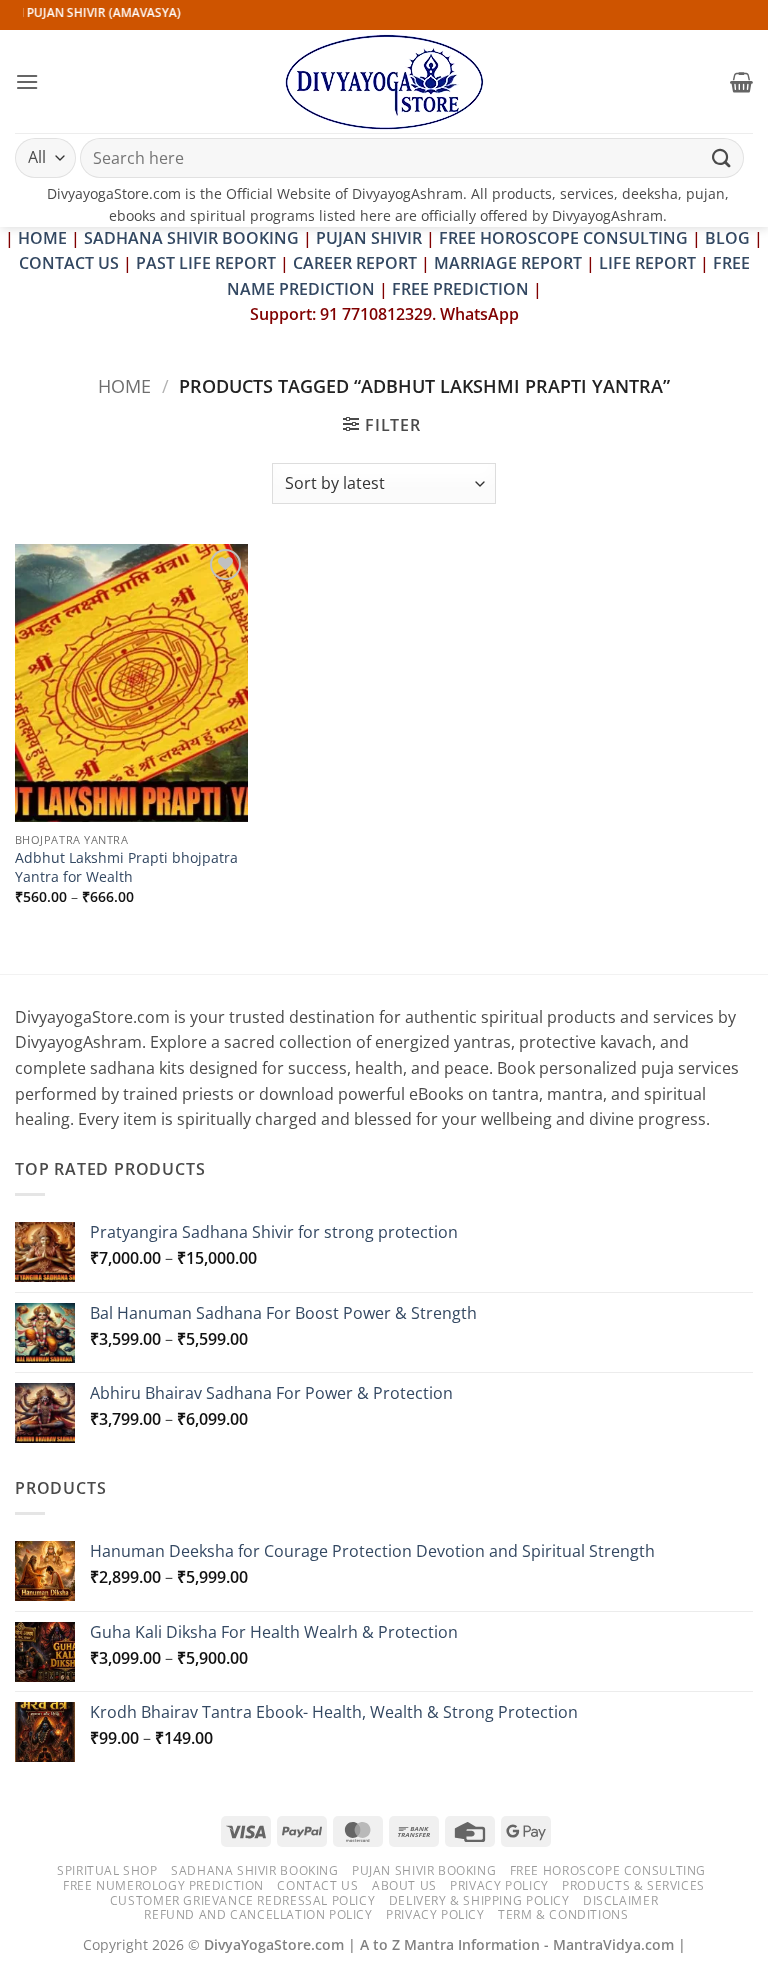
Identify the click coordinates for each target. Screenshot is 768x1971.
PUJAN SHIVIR (369, 238)
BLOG (729, 238)
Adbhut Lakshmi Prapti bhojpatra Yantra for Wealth (126, 867)
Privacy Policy (499, 1885)
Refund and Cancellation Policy (258, 1914)
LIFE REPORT (647, 263)
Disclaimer (620, 1900)
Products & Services (633, 1885)
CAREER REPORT (355, 263)
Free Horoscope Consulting (608, 1870)
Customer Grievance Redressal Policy (242, 1900)
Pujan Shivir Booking (424, 1870)
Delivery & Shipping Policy (479, 1900)
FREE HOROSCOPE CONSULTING (563, 238)
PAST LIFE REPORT (206, 263)
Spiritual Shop (107, 1870)
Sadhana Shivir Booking (254, 1870)
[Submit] (722, 157)
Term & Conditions (563, 1914)
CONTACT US (69, 263)
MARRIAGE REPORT (508, 263)
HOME (42, 238)
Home (124, 385)
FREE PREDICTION (460, 289)
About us (404, 1885)
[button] (27, 81)
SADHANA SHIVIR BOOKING (191, 238)
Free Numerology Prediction (163, 1885)
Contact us (317, 1885)
